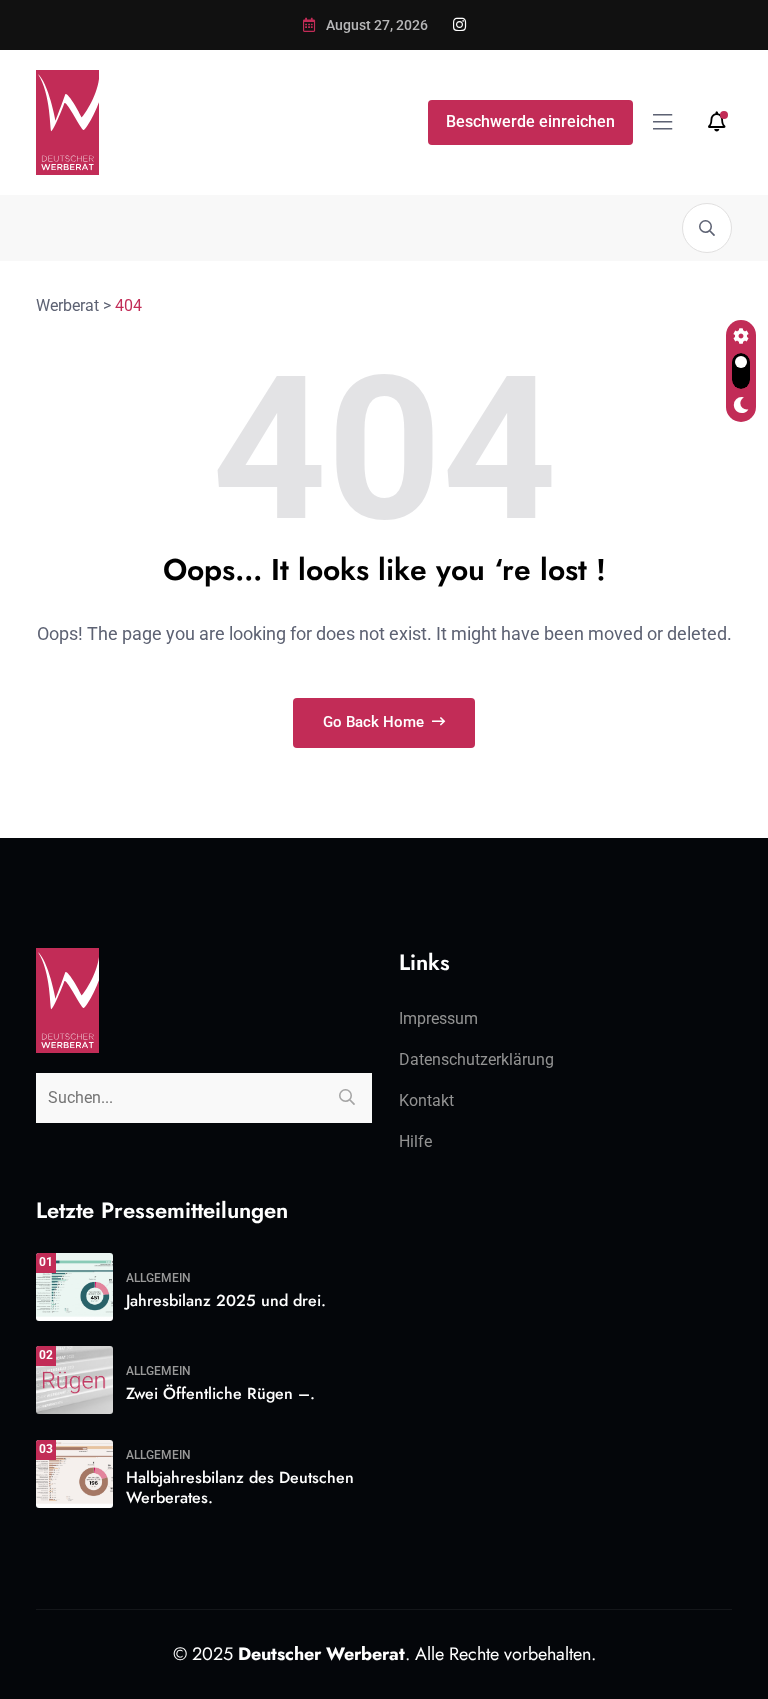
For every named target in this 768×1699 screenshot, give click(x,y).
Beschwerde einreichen (530, 121)
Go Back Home (375, 722)
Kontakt (426, 1100)
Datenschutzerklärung (476, 1059)
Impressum (438, 1018)
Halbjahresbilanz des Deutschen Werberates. (240, 1488)
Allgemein (158, 1278)
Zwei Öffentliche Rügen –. (220, 1393)
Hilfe (415, 1141)
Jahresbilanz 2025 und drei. (226, 1300)
